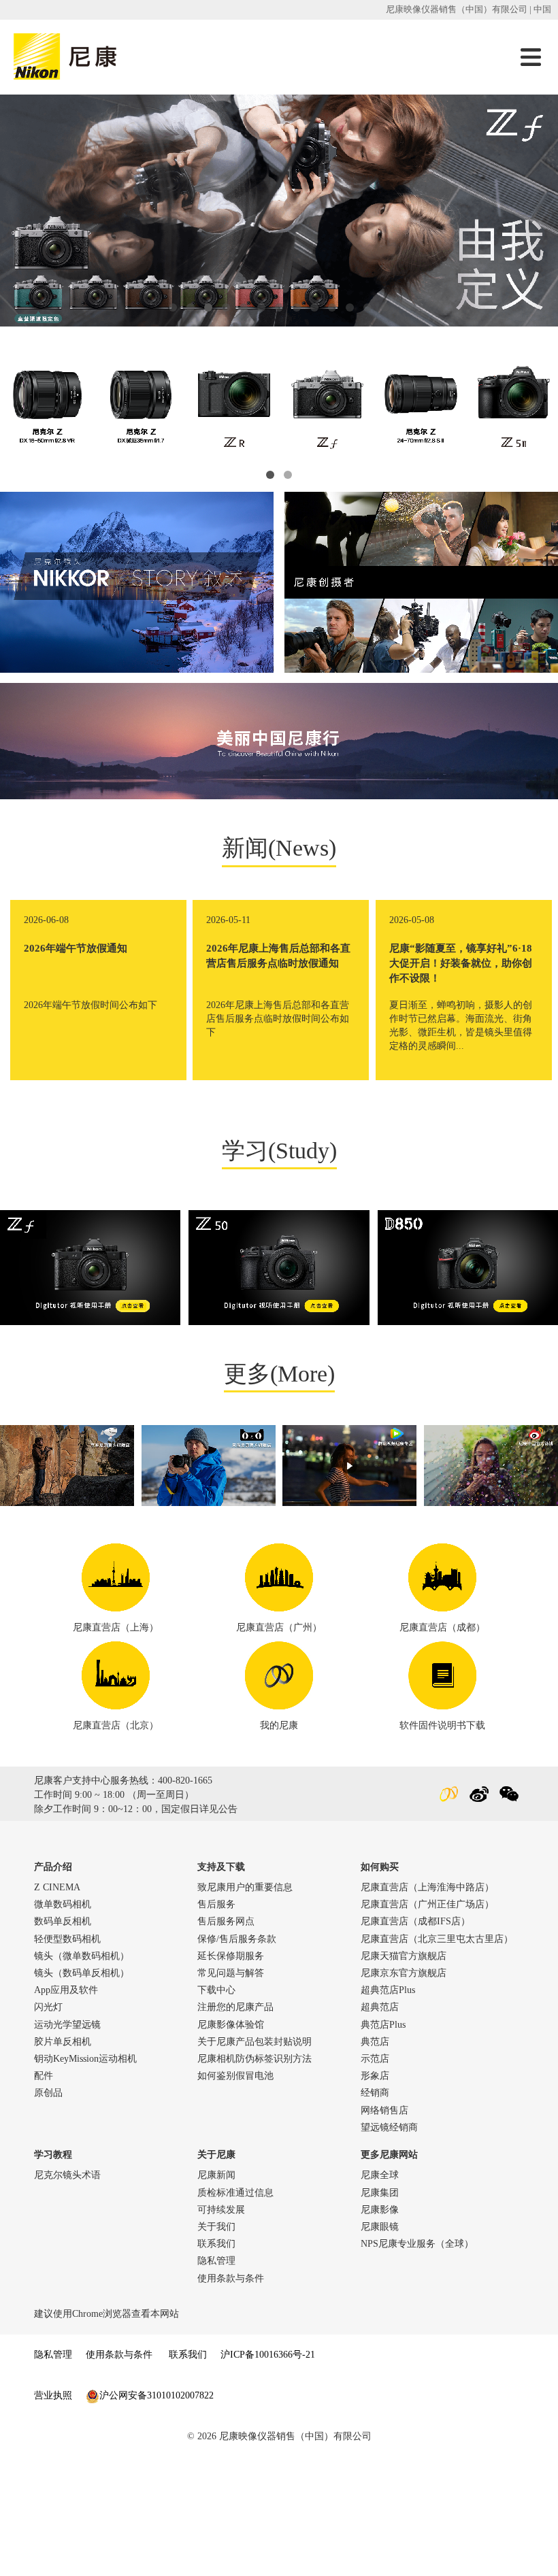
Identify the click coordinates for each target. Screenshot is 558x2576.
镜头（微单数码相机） (82, 1956)
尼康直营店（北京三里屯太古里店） (437, 1939)
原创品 (48, 2093)
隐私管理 (216, 2261)
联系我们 (216, 2244)
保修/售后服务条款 (237, 1939)
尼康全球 (380, 2175)
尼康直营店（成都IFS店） (415, 1921)
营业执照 (53, 2395)
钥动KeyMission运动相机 (85, 2059)
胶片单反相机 (63, 2042)
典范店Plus (383, 2025)
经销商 (375, 2093)
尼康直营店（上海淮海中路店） (427, 1887)
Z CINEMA (57, 1887)
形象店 (375, 2076)
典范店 (375, 2042)
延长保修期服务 (231, 1956)
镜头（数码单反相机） (82, 1973)
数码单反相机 (63, 1921)
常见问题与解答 (231, 1973)
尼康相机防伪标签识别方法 (255, 2059)
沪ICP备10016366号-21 (268, 2355)
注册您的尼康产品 (235, 2007)
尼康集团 (380, 2193)
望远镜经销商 (389, 2127)
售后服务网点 (226, 1921)
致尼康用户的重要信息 (245, 1887)
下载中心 (216, 1990)
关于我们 (216, 2227)
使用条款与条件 (231, 2278)
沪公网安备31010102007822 (157, 2395)
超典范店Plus (388, 1990)
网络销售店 (384, 2110)
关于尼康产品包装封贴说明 (255, 2042)
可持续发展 (221, 2210)
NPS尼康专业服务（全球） (417, 2244)
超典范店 (380, 2007)
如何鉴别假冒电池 (235, 2076)
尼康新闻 (216, 2175)
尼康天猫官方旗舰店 (404, 1956)
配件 (44, 2076)
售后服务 (216, 1904)
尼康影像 (380, 2210)
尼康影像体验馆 (231, 2025)
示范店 (375, 2059)
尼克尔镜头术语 (67, 2175)
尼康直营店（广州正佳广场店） (427, 1904)
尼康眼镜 (380, 2227)
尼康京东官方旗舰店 (404, 1973)
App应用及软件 (66, 1990)
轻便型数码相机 (67, 1939)
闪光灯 (48, 2007)
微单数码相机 (63, 1904)
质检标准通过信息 (235, 2193)
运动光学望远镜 (67, 2025)
